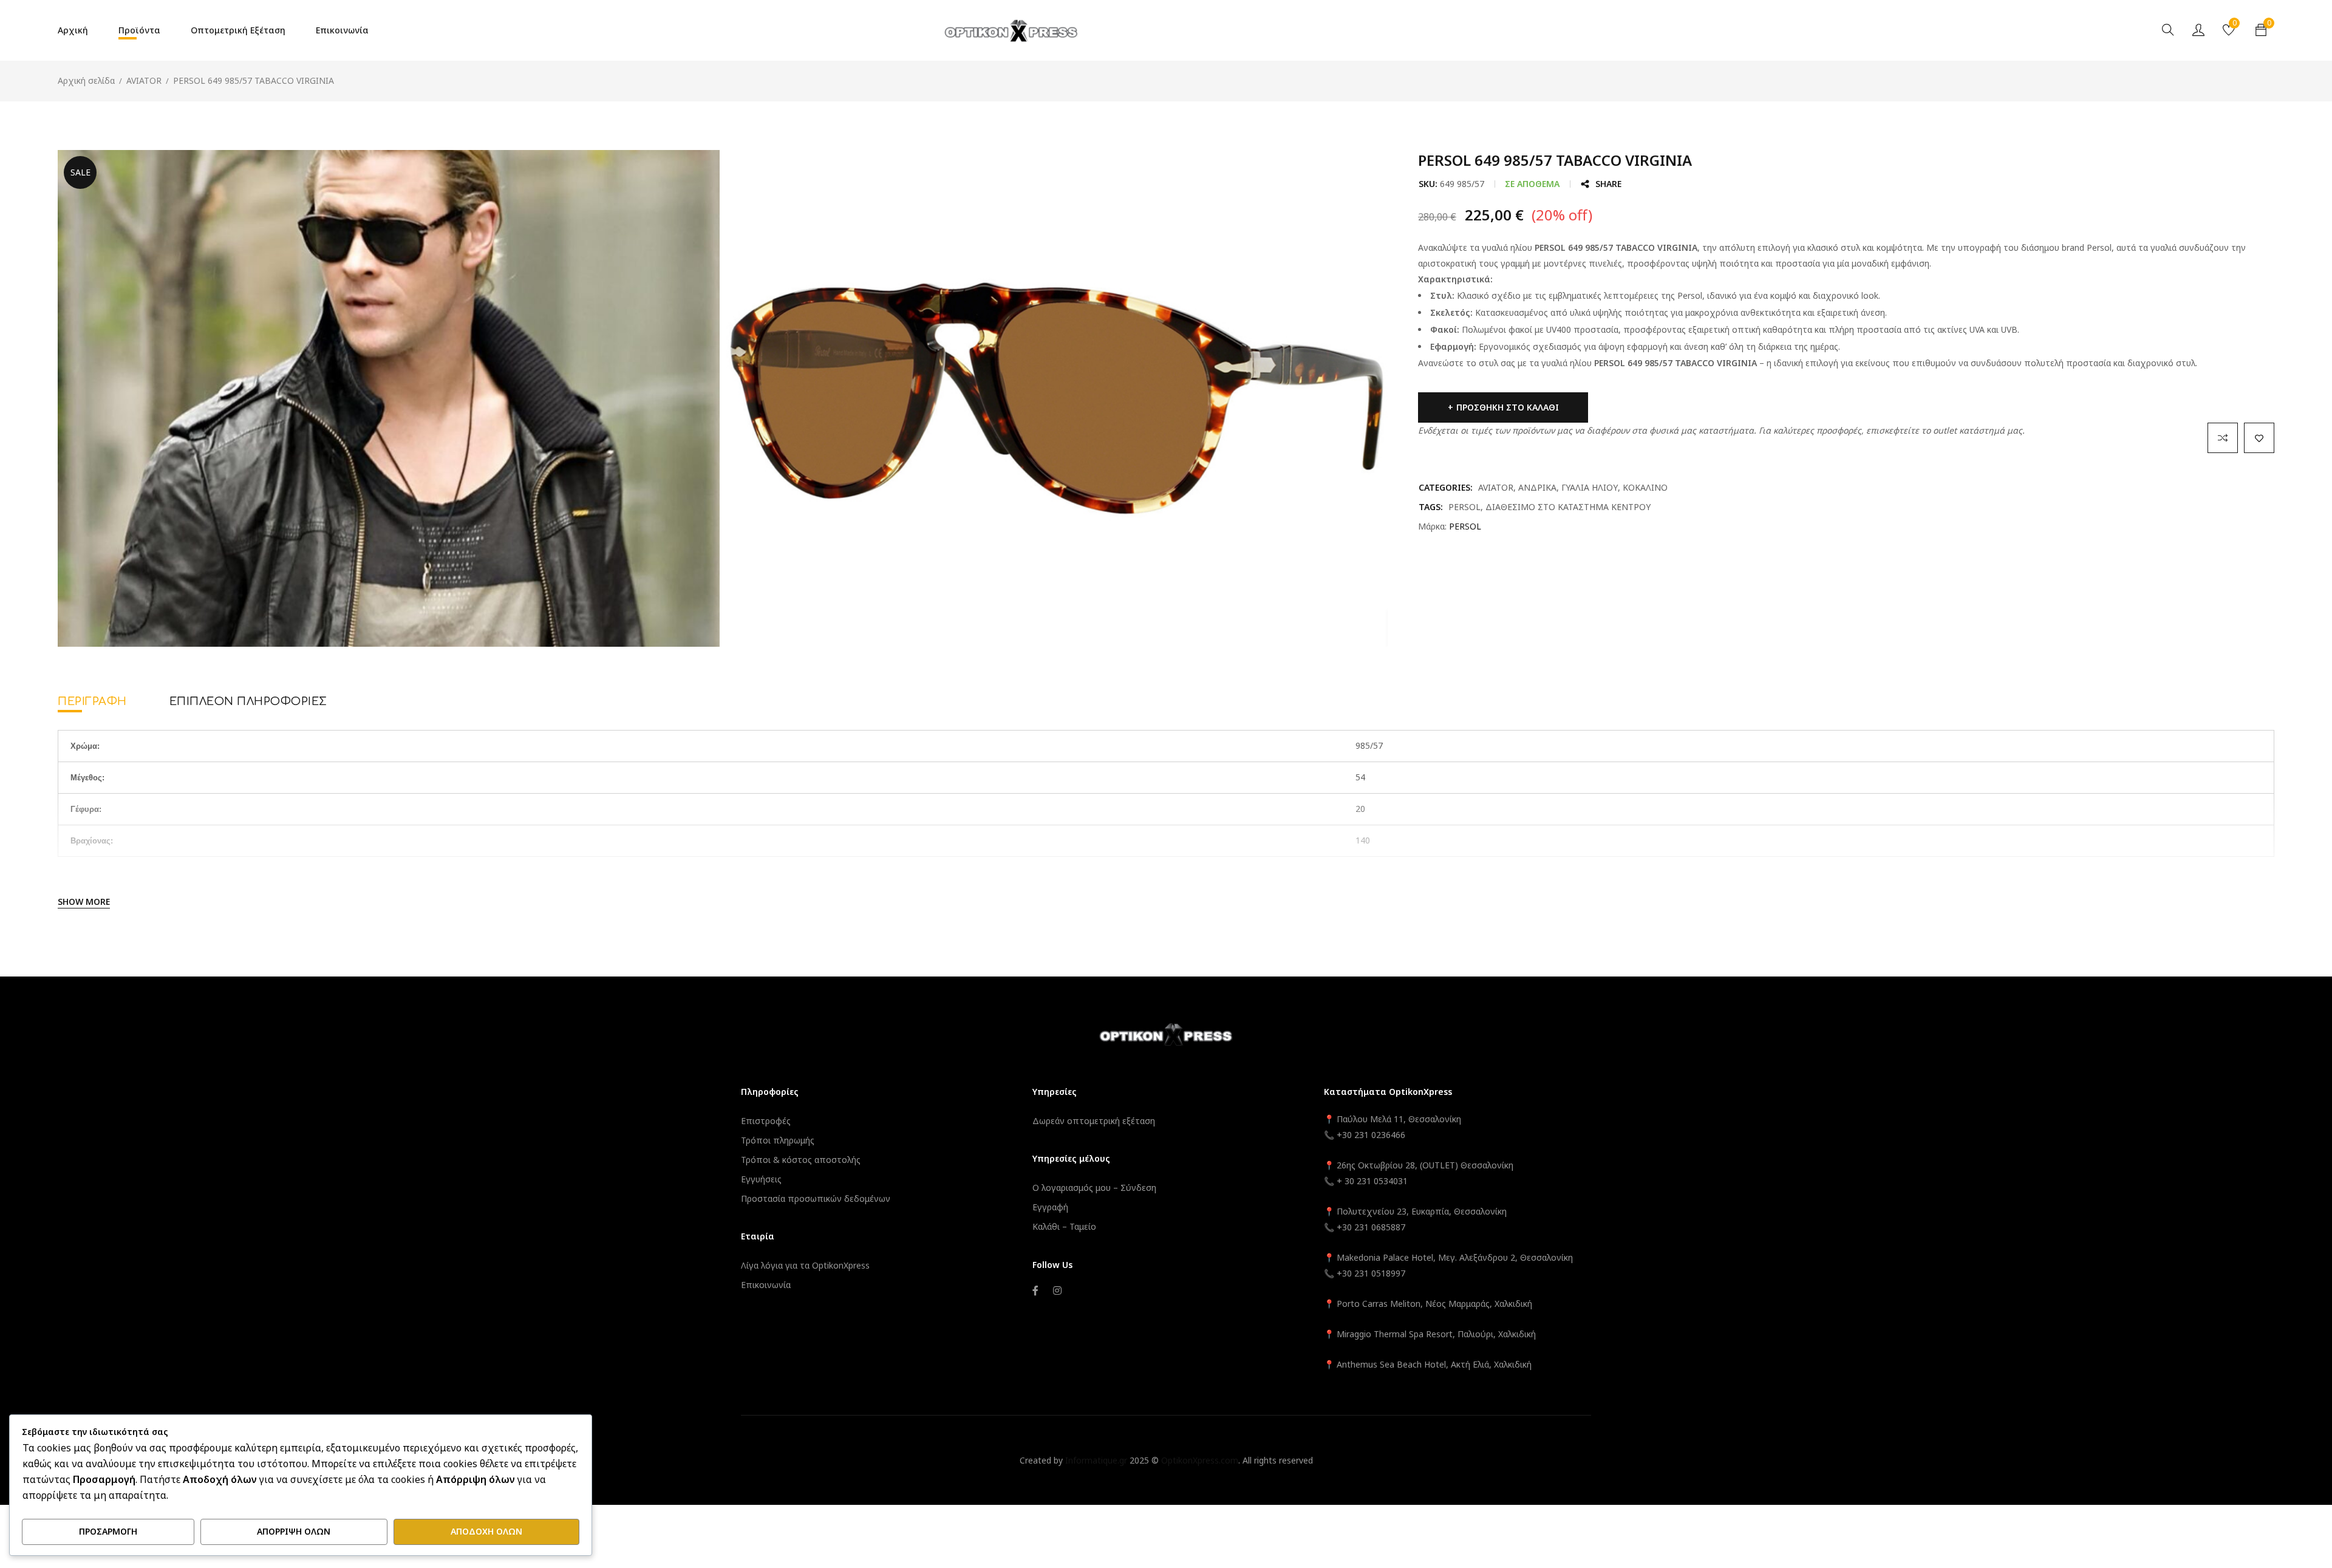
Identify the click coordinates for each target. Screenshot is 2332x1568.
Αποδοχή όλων (486, 1531)
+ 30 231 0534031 (1372, 1181)
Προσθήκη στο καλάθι (1508, 407)
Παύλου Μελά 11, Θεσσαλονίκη (1398, 1119)
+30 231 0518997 (1371, 1273)
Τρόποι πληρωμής (778, 1140)
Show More (84, 902)
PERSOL (1464, 507)
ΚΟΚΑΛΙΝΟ (1645, 487)
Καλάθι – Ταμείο (1064, 1226)
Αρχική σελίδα (86, 80)
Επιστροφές (766, 1121)
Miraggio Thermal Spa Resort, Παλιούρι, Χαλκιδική (1436, 1334)
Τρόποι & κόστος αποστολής (801, 1160)
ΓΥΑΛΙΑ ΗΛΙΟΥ (1590, 487)
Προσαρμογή (108, 1531)
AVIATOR (144, 80)
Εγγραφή (1050, 1207)
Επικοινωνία (766, 1285)
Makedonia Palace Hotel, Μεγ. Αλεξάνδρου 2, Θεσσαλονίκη (1455, 1257)
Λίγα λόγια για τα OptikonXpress (805, 1265)
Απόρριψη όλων (294, 1531)
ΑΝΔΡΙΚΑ (1537, 487)
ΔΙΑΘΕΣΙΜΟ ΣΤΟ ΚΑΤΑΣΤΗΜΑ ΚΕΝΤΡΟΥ (1568, 507)
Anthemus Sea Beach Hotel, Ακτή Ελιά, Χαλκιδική (1434, 1364)
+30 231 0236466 (1371, 1135)
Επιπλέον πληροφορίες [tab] (248, 701)
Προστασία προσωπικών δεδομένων (816, 1198)
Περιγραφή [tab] (92, 701)
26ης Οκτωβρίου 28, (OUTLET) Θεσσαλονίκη (1425, 1165)
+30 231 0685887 (1371, 1227)
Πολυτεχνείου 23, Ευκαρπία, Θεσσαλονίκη (1422, 1211)
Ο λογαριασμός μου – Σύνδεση (1094, 1188)
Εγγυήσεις (761, 1179)
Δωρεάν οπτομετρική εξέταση (1094, 1121)
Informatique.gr (1096, 1460)
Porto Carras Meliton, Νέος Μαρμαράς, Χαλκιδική (1434, 1304)
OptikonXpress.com (1200, 1460)
